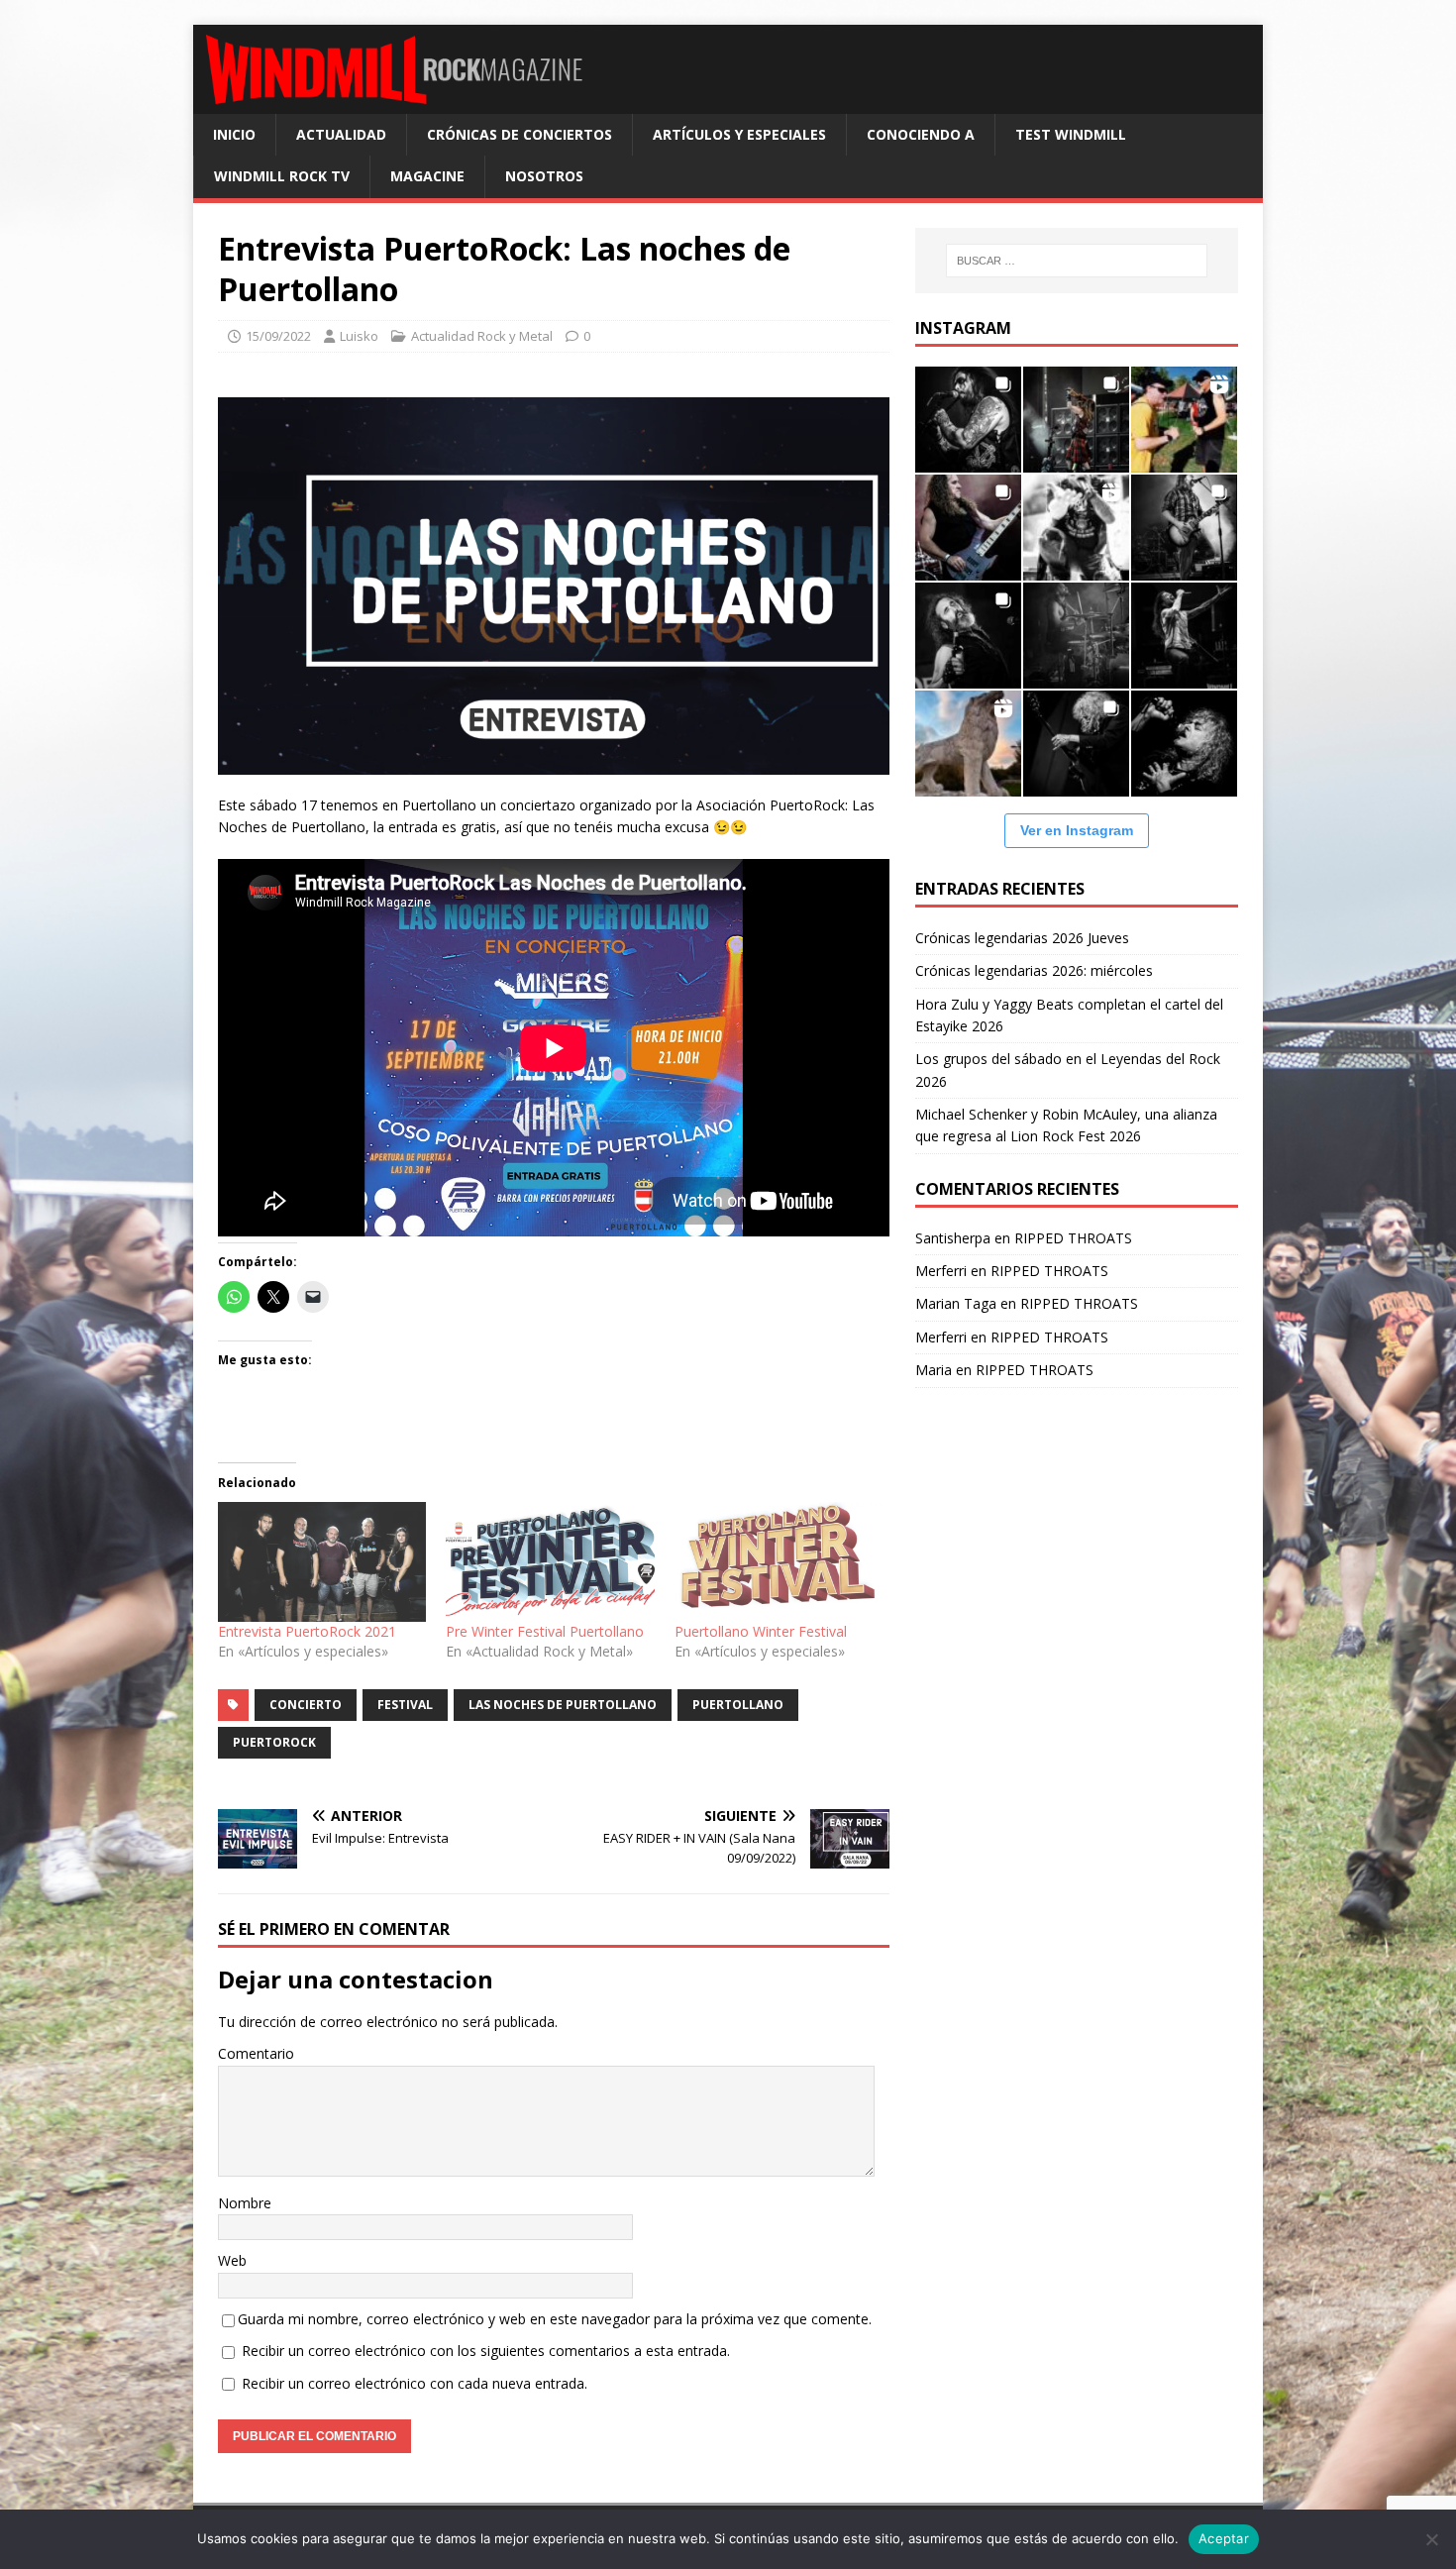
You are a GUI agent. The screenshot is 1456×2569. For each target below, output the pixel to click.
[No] (1431, 2539)
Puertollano (738, 1705)
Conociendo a (921, 134)
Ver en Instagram (1077, 830)
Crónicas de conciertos (520, 134)
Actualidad (341, 134)
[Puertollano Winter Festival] (779, 1561)
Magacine (427, 176)
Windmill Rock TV (282, 176)
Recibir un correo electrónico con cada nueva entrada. (415, 2383)
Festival (405, 1705)
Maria (934, 1370)
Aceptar (1224, 2538)
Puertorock (274, 1742)
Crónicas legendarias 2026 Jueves (1022, 938)
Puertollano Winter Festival (761, 1631)
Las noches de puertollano (563, 1705)
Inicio (234, 134)
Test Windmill (1071, 134)
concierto (306, 1705)
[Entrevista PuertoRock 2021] (322, 1561)
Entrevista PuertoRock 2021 (307, 1631)
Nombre (245, 2203)
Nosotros (544, 176)
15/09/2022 (278, 336)
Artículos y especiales (739, 134)
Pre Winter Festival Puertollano (545, 1631)
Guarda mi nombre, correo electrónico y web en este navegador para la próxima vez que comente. (555, 2319)
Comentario (256, 2053)
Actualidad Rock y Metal (482, 336)
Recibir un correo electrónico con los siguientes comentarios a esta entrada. (486, 2351)
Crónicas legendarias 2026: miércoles (1034, 970)
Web (232, 2260)
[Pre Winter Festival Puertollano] (550, 1561)
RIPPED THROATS (1073, 1238)
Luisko (359, 336)
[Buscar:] (1077, 261)
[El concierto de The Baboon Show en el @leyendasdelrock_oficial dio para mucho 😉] (1184, 420)
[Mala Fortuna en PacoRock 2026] (1184, 528)
